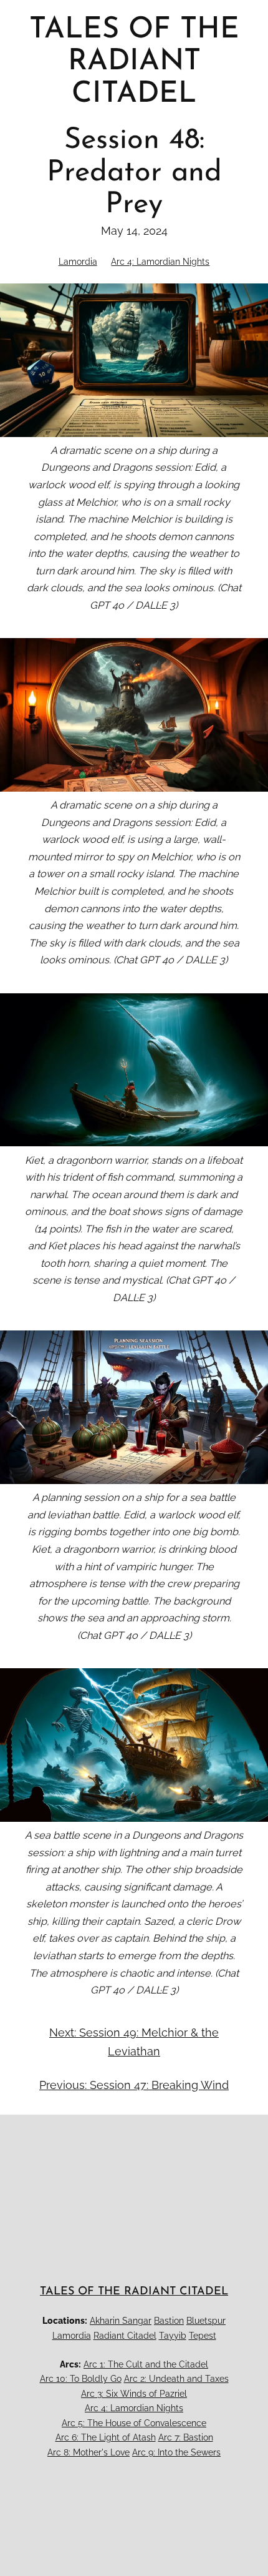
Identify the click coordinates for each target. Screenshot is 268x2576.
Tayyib (173, 2336)
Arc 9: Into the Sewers (176, 2452)
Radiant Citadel (125, 2336)
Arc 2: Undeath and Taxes (176, 2379)
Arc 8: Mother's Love (89, 2452)
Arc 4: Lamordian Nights (160, 262)
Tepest (203, 2336)
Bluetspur (206, 2321)
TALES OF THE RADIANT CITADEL (134, 2292)
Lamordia (78, 262)
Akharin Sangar (121, 2321)
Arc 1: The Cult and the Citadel (146, 2364)
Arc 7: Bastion (186, 2437)
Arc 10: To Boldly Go (81, 2379)
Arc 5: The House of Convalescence (134, 2423)
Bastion (169, 2321)
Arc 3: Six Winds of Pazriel (134, 2394)
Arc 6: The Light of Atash (106, 2437)
